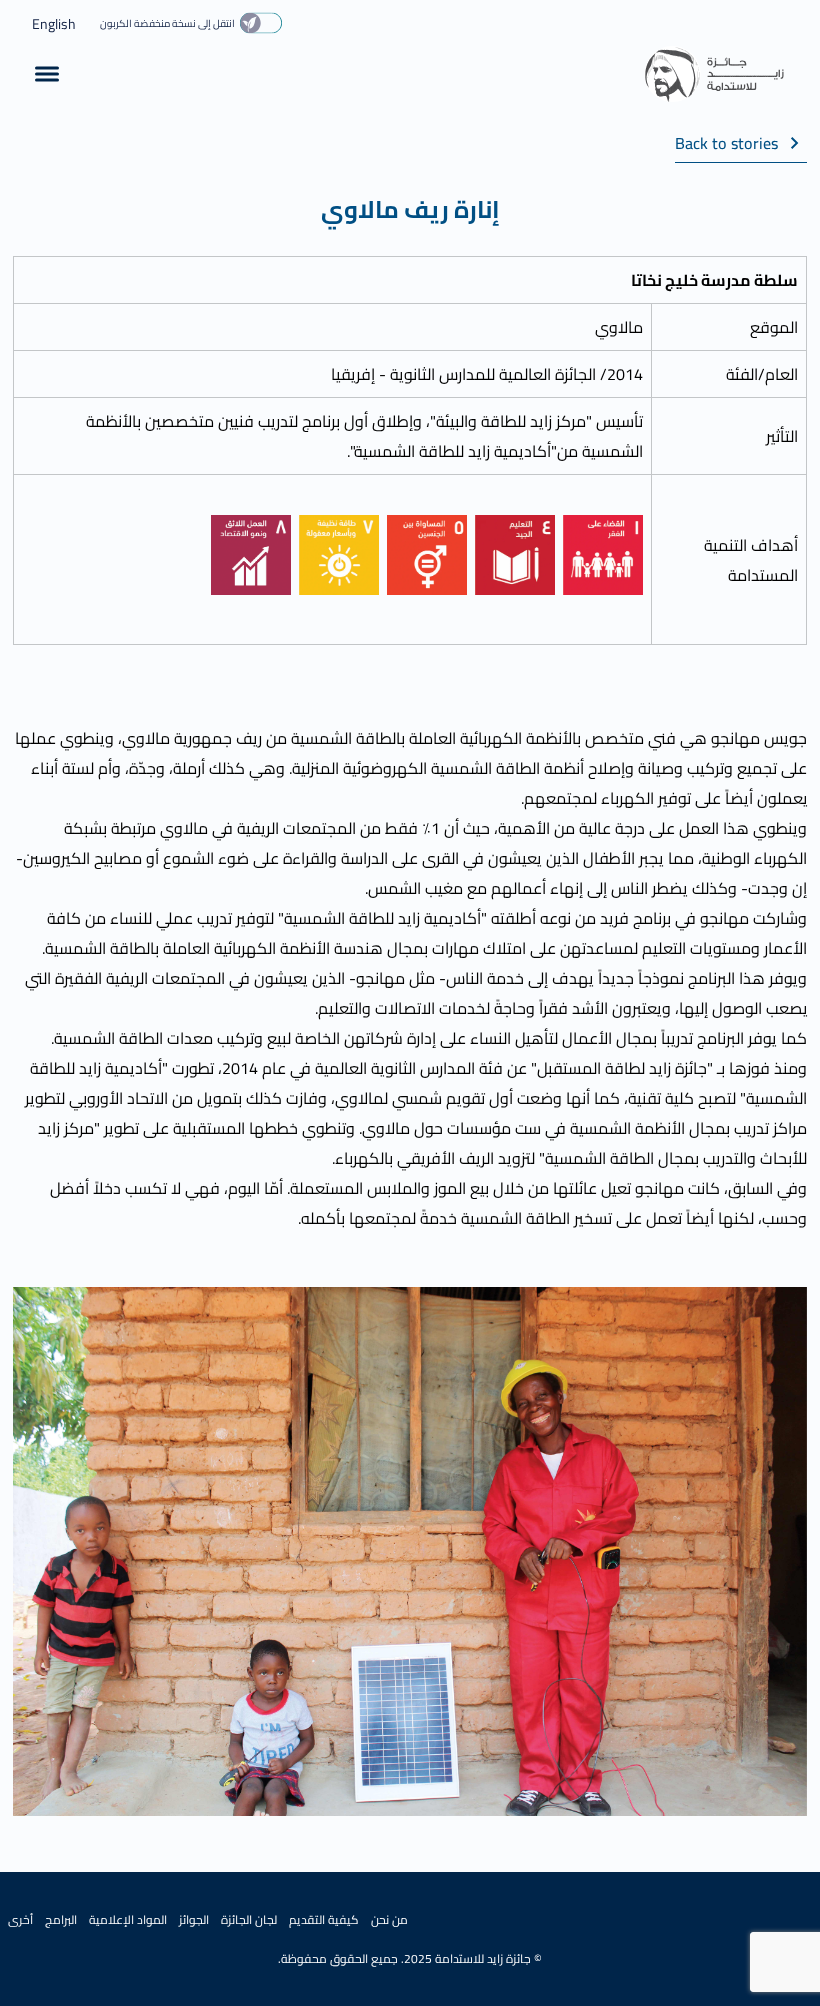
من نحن (389, 1919)
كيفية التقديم (324, 1919)
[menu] (47, 74)
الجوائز (194, 1919)
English (54, 24)
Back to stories (726, 144)
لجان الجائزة (249, 1919)
